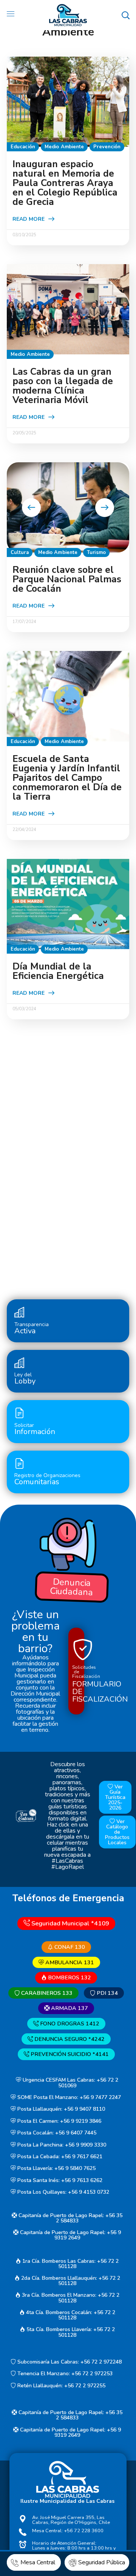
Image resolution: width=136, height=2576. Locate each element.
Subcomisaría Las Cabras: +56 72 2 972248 (69, 2362)
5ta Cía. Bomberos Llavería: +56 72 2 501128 (70, 2332)
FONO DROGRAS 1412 (69, 2024)
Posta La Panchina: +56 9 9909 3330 (61, 2145)
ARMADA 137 (69, 2008)
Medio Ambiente (64, 147)
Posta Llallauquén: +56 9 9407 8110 (60, 2109)
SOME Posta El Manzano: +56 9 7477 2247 (68, 2097)
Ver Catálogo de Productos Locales (117, 1832)
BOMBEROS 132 (69, 1977)
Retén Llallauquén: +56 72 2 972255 (61, 2386)
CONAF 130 (69, 1947)
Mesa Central (39, 2562)
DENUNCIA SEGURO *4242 (69, 2039)
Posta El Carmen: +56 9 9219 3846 (59, 2121)
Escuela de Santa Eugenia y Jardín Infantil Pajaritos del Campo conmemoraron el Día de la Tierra (67, 778)
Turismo (96, 552)
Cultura (20, 552)
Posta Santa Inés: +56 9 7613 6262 (59, 2180)
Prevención (107, 147)
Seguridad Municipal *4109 (70, 1923)
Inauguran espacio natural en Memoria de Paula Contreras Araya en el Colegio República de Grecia (65, 183)
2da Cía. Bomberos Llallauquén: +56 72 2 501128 (70, 2281)
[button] (125, 15)
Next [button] (105, 508)
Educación (23, 147)
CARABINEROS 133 (46, 1993)
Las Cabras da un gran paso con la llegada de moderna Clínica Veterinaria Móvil (63, 386)
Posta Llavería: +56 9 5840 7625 (56, 2169)
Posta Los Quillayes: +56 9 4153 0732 (63, 2192)
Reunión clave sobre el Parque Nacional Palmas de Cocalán (67, 579)
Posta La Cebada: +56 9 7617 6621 (59, 2157)
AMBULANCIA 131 (69, 1962)
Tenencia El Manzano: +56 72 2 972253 (64, 2374)
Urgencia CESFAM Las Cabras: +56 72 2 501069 (70, 2083)
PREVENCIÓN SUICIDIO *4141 (69, 2054)
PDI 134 (107, 1993)
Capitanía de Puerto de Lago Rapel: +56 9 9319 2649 (70, 2235)
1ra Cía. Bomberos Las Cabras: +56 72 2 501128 (70, 2264)
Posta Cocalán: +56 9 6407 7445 (56, 2133)
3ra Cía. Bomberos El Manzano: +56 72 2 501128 (70, 2298)
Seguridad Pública (102, 2562)
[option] (68, 507)
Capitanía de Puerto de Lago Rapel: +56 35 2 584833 (70, 2218)
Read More (29, 219)
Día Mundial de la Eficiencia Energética (58, 971)
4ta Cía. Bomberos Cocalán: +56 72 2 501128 (70, 2315)
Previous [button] (31, 508)
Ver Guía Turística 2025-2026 (115, 1797)
